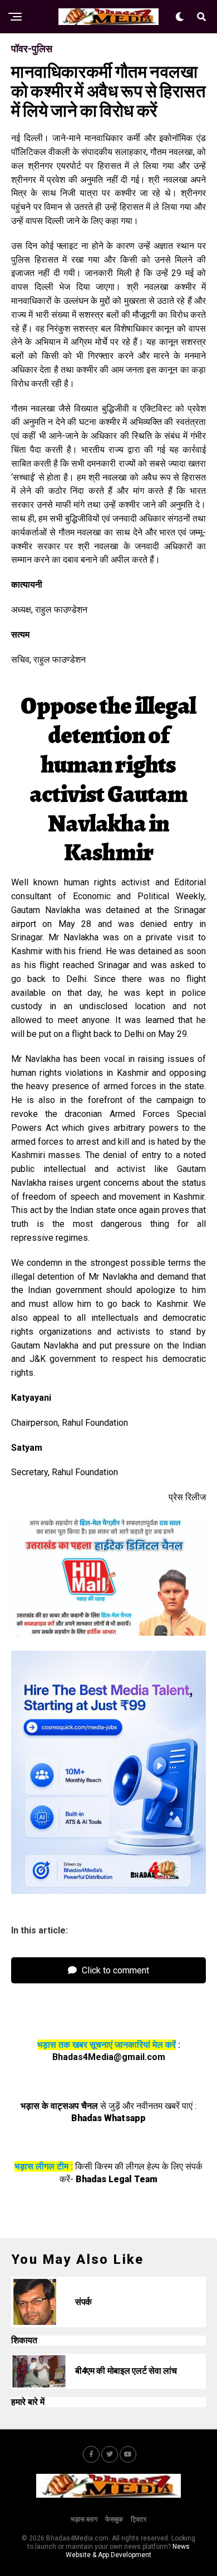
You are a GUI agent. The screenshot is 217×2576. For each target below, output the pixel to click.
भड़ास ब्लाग (84, 2519)
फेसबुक (114, 2519)
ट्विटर (139, 2519)
